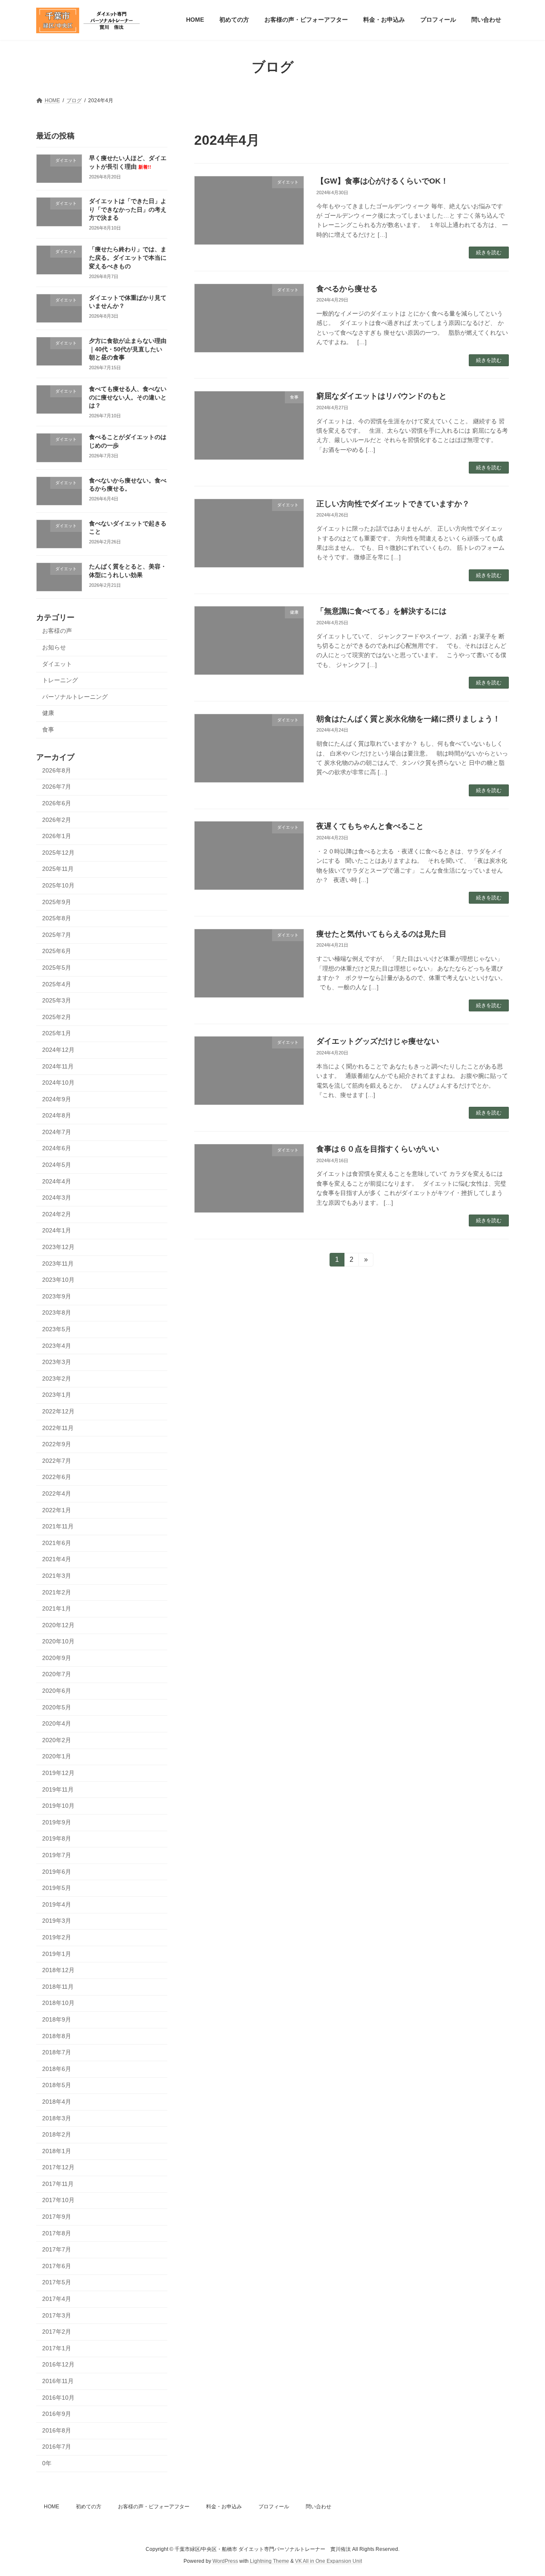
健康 (48, 713)
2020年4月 (57, 1723)
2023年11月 (58, 1263)
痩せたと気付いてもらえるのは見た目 (381, 934)
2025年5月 (57, 968)
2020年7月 (57, 1674)
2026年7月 (57, 787)
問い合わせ (318, 2507)
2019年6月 (57, 1871)
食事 (48, 729)
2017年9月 (57, 2217)
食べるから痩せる (347, 289)
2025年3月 (57, 1000)
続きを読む (489, 253)
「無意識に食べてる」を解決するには (381, 611)
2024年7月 (57, 1131)
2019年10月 (58, 1806)
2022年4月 (57, 1493)
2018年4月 (57, 2102)
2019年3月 (57, 1921)
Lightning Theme (270, 2562)
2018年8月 (57, 2036)
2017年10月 (58, 2200)
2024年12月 (58, 1050)
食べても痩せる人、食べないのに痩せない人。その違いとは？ (128, 397)
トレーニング (60, 680)
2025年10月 (58, 885)
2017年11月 (58, 2183)
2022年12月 (58, 1411)
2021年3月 (57, 1576)
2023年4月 (57, 1345)
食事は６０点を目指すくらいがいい (378, 1149)
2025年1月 (57, 1033)
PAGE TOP (524, 2491)
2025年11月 (58, 869)
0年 (47, 2463)
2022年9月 (57, 1444)
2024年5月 (57, 1165)
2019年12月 (58, 1773)
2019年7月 (57, 1855)
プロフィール (274, 2507)
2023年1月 (57, 1395)
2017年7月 (57, 2249)
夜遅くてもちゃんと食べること (370, 826)
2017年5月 (57, 2282)
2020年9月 (57, 1657)
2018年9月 (57, 2019)
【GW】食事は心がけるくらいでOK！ (382, 181)
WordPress (225, 2562)
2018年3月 (57, 2118)
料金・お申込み (224, 2507)
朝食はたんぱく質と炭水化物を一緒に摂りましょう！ (408, 719)
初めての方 (89, 2507)
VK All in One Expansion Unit (328, 2562)
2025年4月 (57, 984)
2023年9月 (57, 1296)
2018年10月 (58, 2003)
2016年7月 (57, 2447)
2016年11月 (58, 2381)
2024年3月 (57, 1198)
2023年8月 (57, 1312)
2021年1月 (57, 1608)
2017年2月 (57, 2332)
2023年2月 (57, 1378)
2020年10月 (58, 1641)
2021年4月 (57, 1559)
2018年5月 (57, 2085)
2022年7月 (57, 1460)
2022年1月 (57, 1510)
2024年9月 (57, 1099)
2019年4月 (57, 1904)
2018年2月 (57, 2134)
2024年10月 (58, 1083)
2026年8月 (57, 770)
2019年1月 (57, 1953)
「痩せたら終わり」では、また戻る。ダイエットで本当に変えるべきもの (128, 257)
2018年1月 (57, 2151)
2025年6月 (57, 951)
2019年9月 (57, 1822)
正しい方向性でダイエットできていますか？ (393, 504)
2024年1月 (57, 1230)
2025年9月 (57, 902)
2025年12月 (58, 852)
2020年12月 (58, 1625)
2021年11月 (58, 1526)
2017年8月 (57, 2233)
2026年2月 (57, 819)
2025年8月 (57, 918)
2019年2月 (57, 1937)
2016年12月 (58, 2364)
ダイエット (57, 663)
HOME (52, 2507)
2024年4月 (57, 1181)
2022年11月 (58, 1427)
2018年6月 (57, 2068)
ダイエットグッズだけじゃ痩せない (378, 1041)
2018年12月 (58, 1970)
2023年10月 (58, 1280)
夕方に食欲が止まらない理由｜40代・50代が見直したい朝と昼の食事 (128, 349)
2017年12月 (58, 2167)
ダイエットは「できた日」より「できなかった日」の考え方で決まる (128, 209)
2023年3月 (57, 1362)
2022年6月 (57, 1477)
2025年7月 (57, 934)
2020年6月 (57, 1691)
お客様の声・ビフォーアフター (154, 2507)
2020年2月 (57, 1740)
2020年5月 (57, 1707)
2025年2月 (57, 1017)
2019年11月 (58, 1789)
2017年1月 (57, 2348)
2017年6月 (57, 2266)
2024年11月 (58, 1066)
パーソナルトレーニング (75, 696)
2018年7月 (57, 2052)
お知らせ (54, 647)
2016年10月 (58, 2397)
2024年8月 (57, 1115)
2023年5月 (57, 1329)
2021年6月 (57, 1542)
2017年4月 (57, 2299)
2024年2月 (57, 1214)
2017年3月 (57, 2315)
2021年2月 (57, 1592)
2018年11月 (58, 1986)
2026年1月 (57, 836)
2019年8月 (57, 1838)
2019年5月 (57, 1888)
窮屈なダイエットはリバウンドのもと (381, 396)
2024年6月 (57, 1148)
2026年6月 (57, 803)
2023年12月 (58, 1247)
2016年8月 (57, 2430)
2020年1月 (57, 1756)
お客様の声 (57, 631)
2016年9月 (57, 2414)
